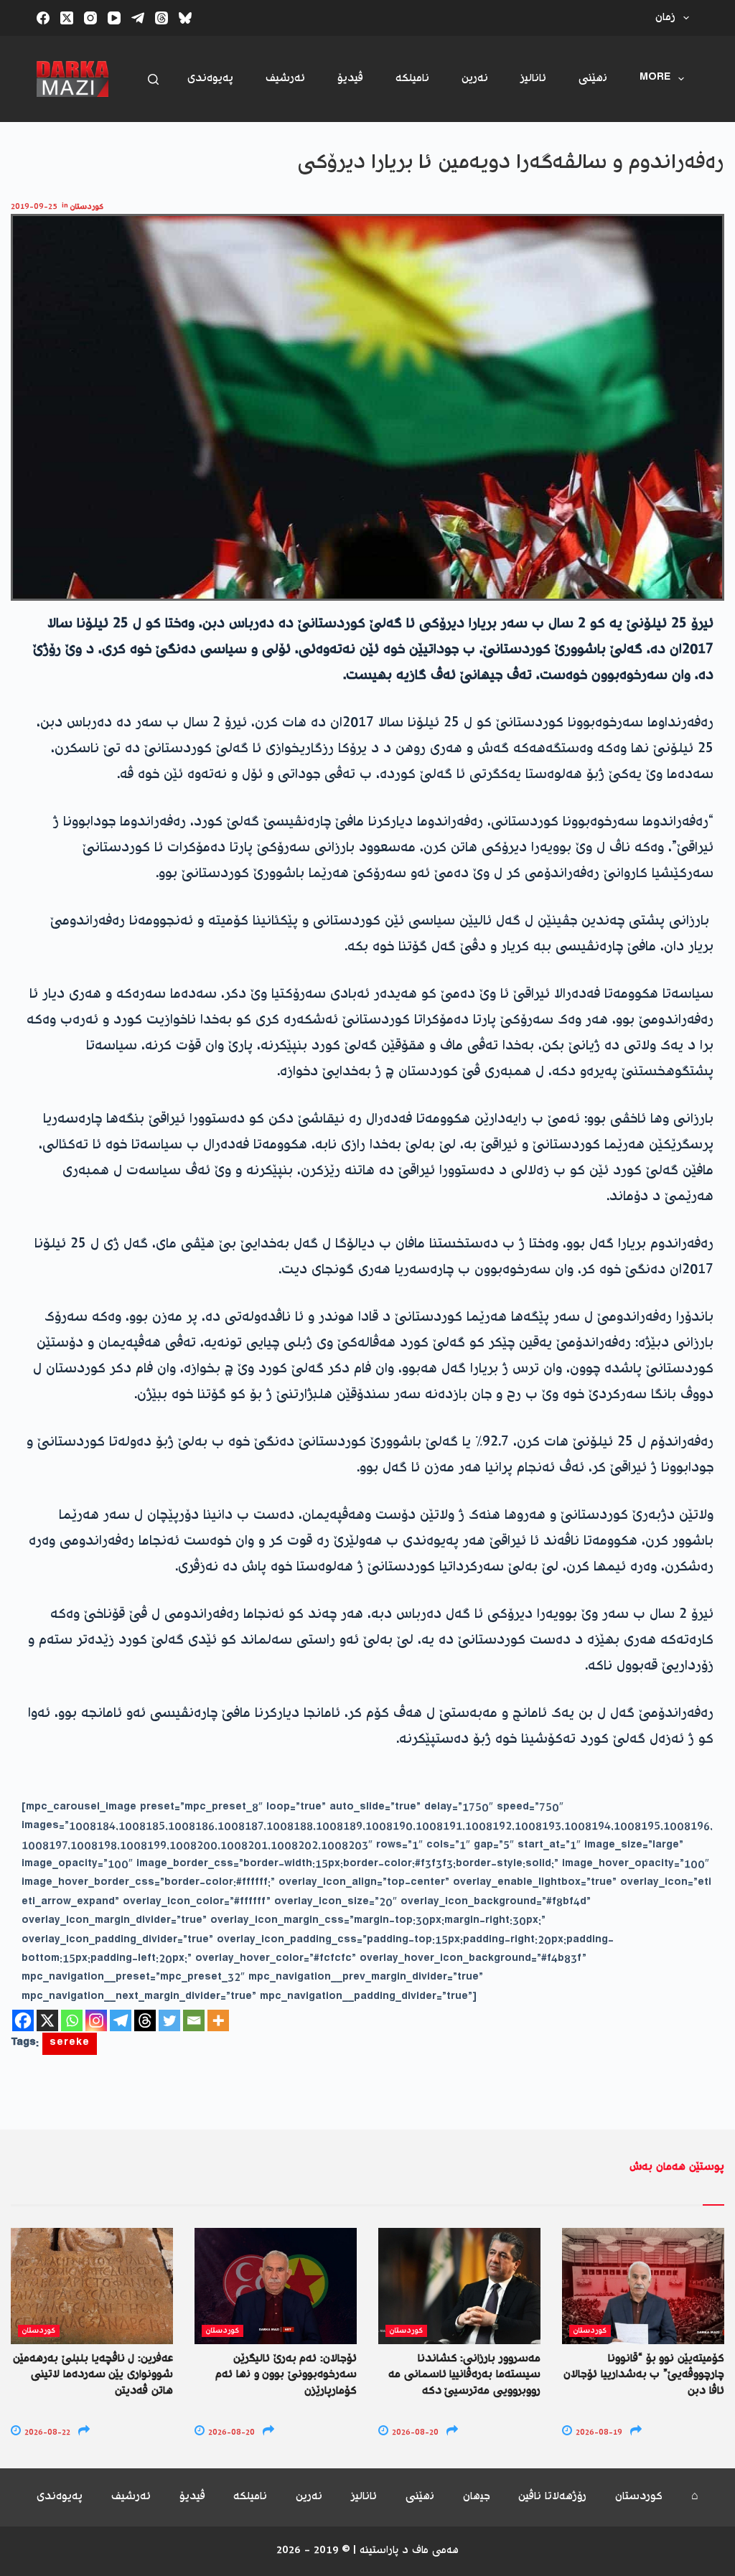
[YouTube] (114, 18)
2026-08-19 (598, 2433)
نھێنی (593, 79)
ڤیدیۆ (350, 79)
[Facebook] (43, 18)
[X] (47, 2020)
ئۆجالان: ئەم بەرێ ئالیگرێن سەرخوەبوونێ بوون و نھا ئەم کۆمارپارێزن (286, 2375)
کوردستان (87, 207)
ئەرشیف (285, 79)
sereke (70, 2044)
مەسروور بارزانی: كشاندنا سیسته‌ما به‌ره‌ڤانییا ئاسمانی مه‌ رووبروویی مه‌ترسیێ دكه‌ (464, 2375)
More (655, 79)
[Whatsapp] (72, 2020)
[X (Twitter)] (67, 18)
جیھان (477, 2497)
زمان (665, 18)
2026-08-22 (46, 2433)
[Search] (153, 79)
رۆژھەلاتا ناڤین (552, 2497)
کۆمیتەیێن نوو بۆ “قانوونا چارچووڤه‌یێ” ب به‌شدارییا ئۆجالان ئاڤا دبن (644, 2375)
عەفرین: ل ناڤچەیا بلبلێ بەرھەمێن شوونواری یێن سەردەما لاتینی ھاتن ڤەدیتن (93, 2375)
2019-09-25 (34, 207)
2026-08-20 (230, 2433)
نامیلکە (412, 79)
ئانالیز (533, 79)
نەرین (475, 79)
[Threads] (161, 18)
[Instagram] (90, 18)
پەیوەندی (210, 79)
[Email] (194, 2020)
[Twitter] (169, 2020)
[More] (218, 2020)
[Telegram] (138, 18)
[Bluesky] (185, 18)
